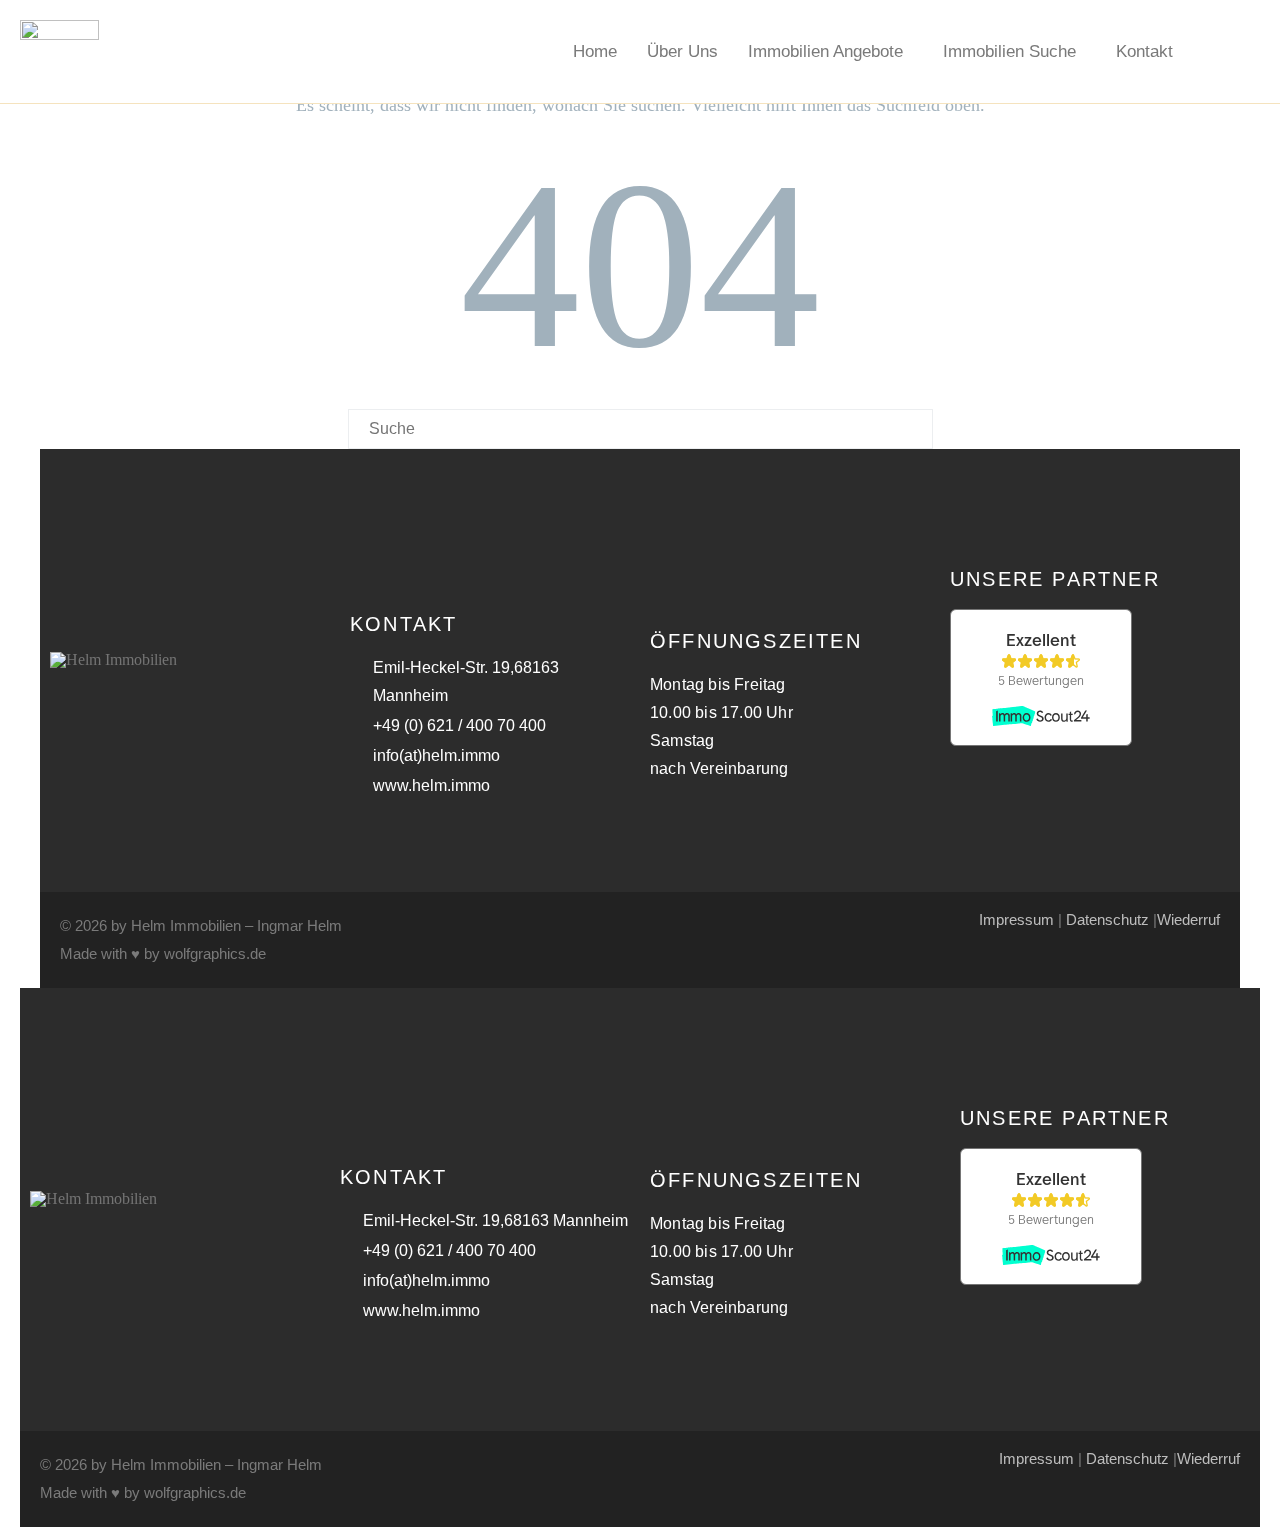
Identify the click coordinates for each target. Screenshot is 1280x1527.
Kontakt (1144, 51)
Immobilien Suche (1009, 51)
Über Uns (682, 51)
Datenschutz (1107, 919)
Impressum (1016, 919)
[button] (830, 51)
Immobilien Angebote (825, 51)
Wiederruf (1188, 919)
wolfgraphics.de (215, 953)
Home (595, 51)
